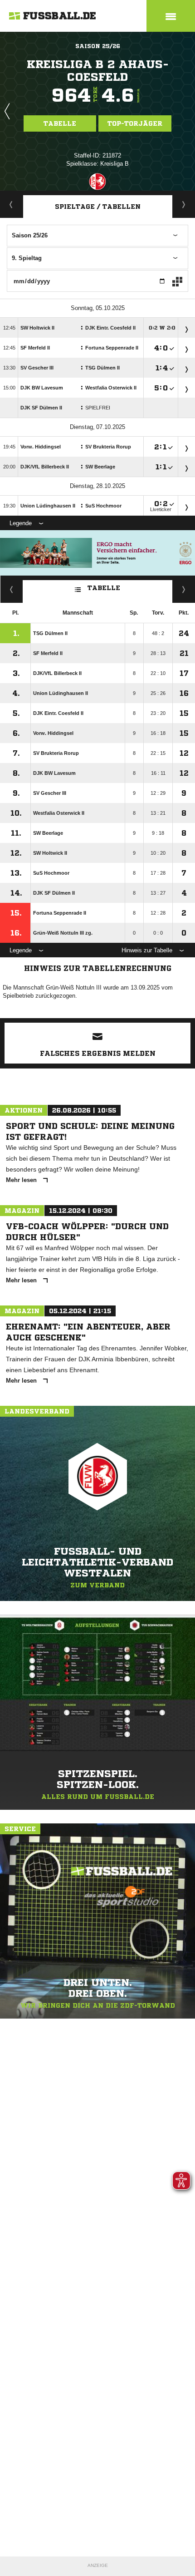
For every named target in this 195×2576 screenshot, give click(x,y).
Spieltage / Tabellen (98, 207)
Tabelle (60, 123)
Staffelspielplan (184, 204)
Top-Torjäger (135, 123)
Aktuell (11, 204)
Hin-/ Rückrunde (184, 589)
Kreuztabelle (12, 589)
